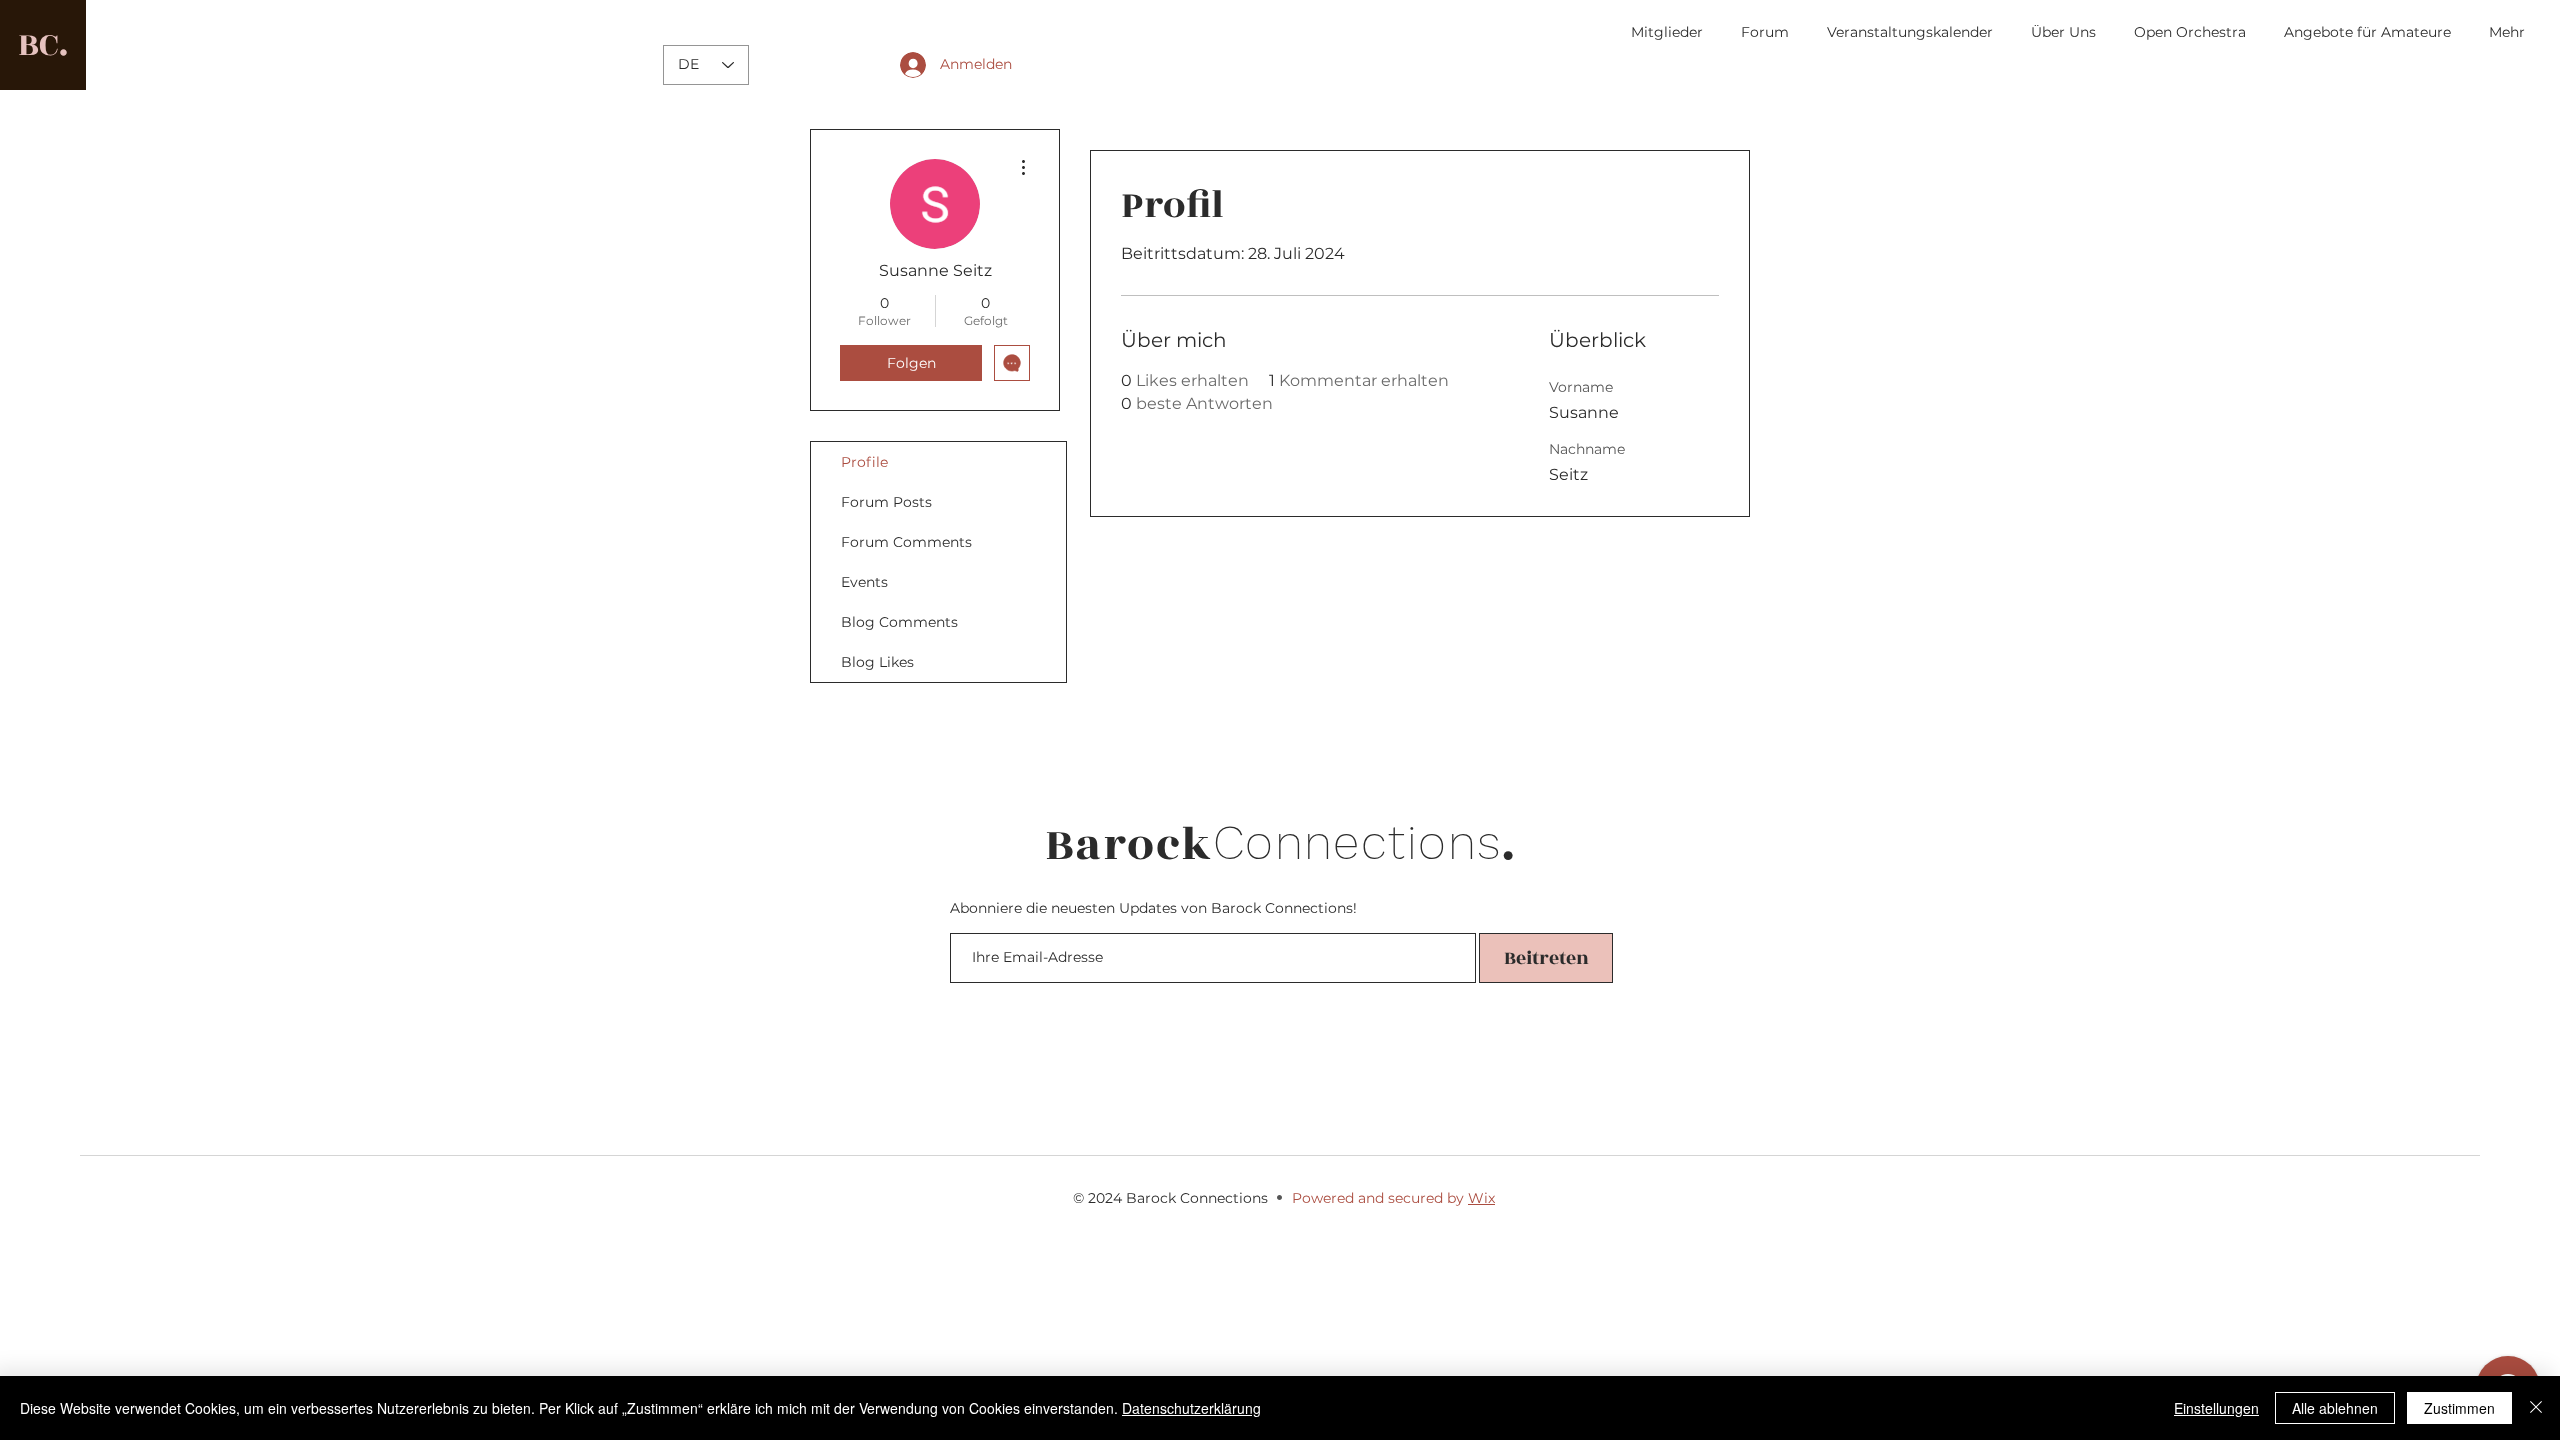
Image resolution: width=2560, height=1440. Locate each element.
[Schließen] (2536, 1408)
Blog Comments (899, 622)
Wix (1481, 1198)
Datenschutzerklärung (1191, 1408)
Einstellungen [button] (2216, 1408)
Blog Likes (877, 662)
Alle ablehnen (2335, 1408)
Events (864, 582)
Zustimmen (2459, 1408)
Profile (864, 462)
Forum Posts (886, 502)
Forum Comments (906, 542)
